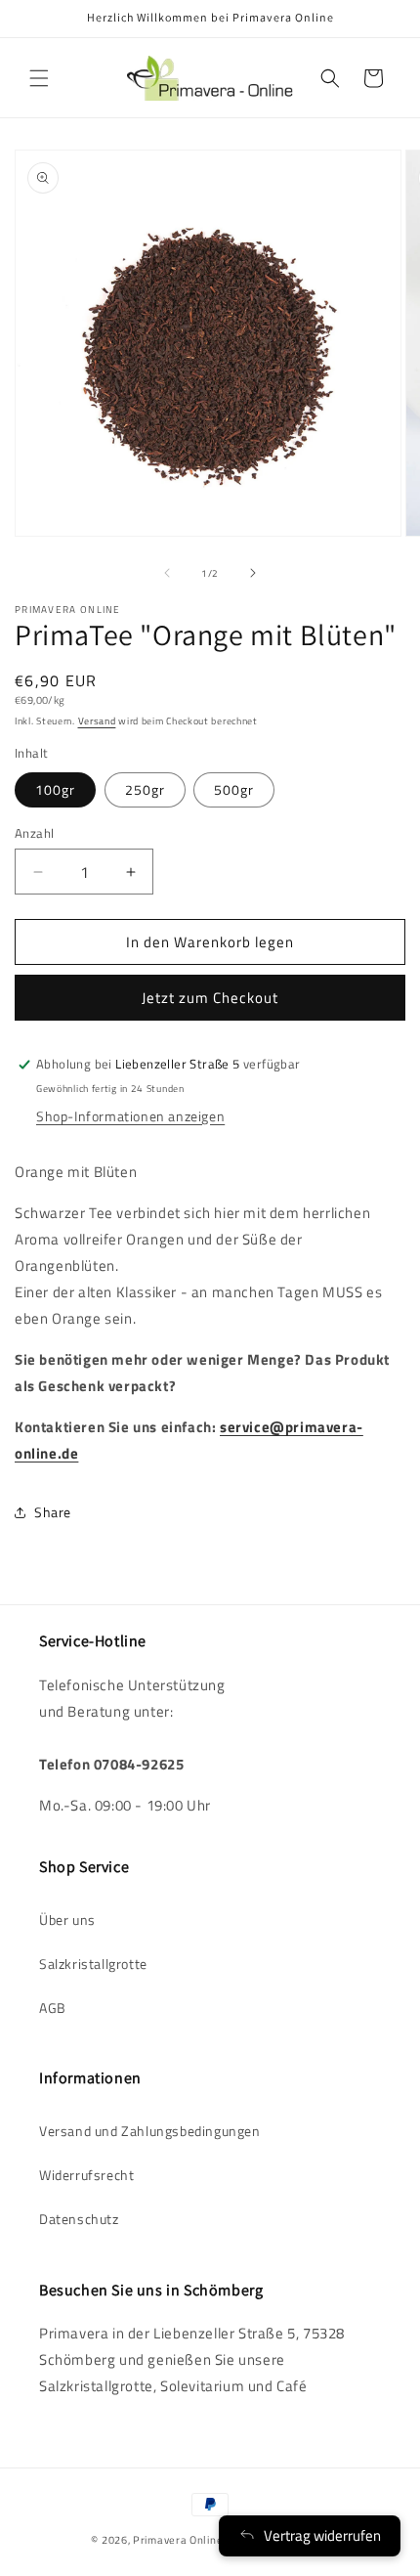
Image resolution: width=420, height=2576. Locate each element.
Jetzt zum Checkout (210, 998)
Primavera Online (178, 2540)
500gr (234, 789)
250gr (145, 789)
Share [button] (53, 1512)
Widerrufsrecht (86, 2175)
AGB (53, 2008)
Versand (97, 721)
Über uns (67, 1920)
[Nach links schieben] (167, 573)
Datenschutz (79, 2219)
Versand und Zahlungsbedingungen (150, 2131)
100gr (55, 789)
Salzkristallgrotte (93, 1964)
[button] (39, 78)
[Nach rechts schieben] (253, 573)
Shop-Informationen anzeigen (130, 1116)
